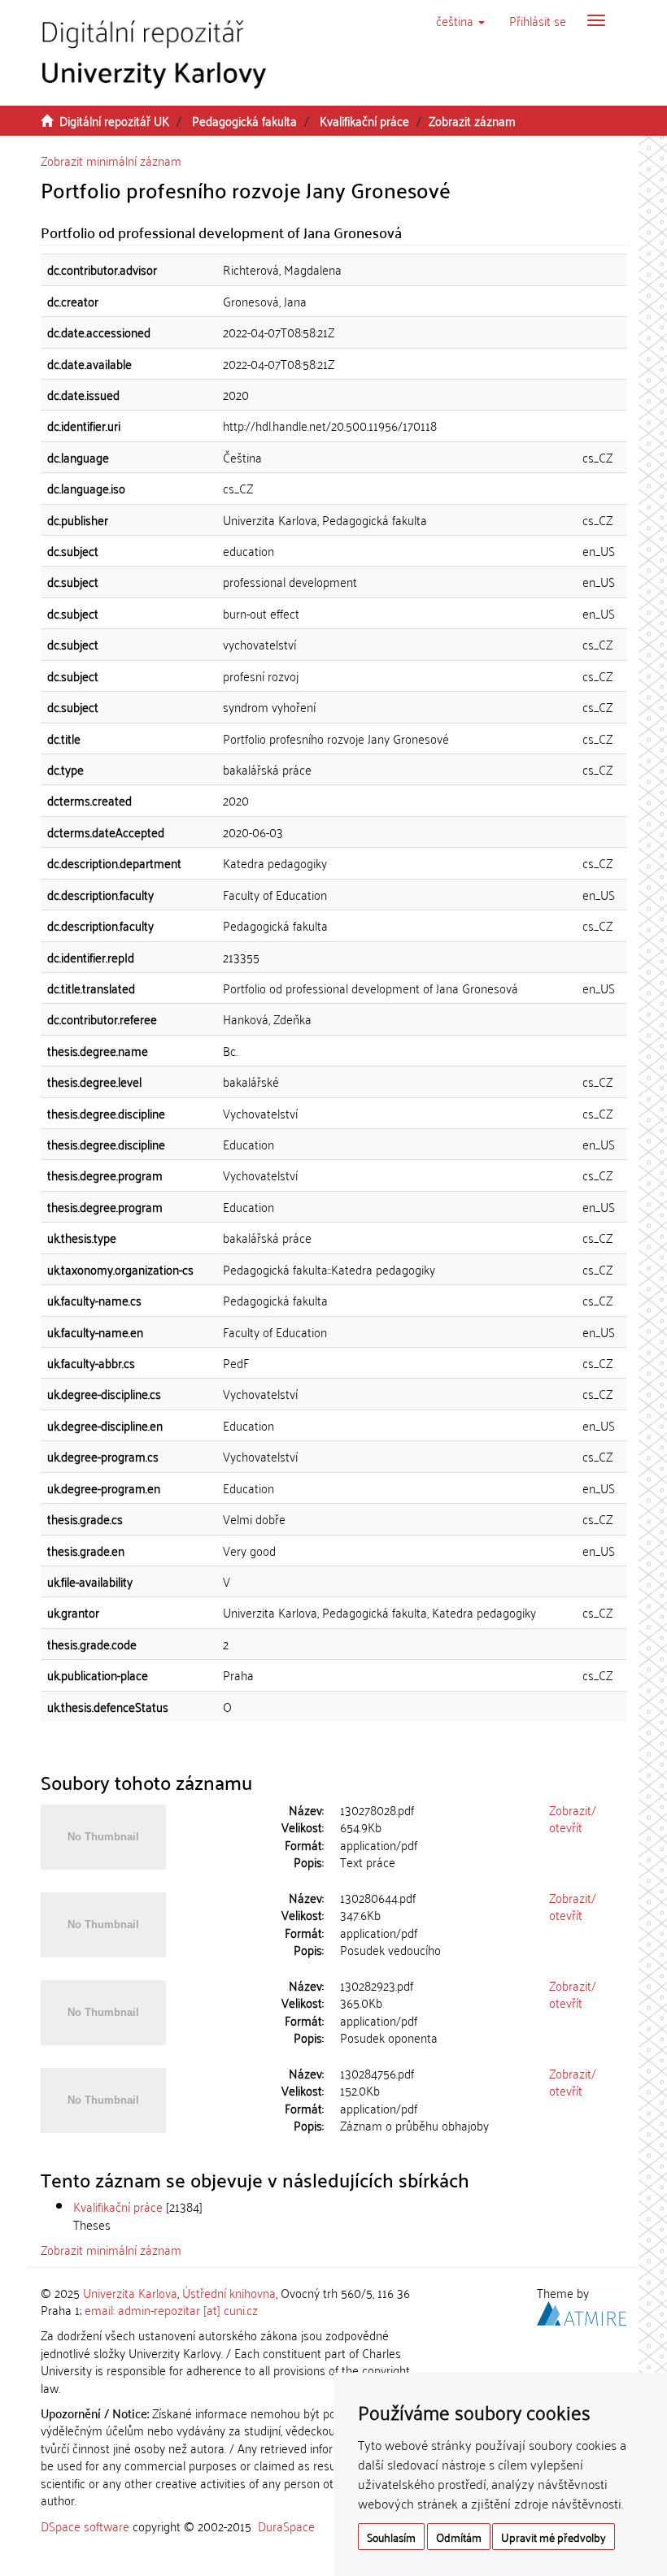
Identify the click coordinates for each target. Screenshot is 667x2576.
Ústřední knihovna (229, 2292)
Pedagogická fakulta (244, 120)
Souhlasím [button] (391, 2537)
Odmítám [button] (459, 2537)
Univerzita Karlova (130, 2292)
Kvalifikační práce (364, 120)
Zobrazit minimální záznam (111, 160)
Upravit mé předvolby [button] (554, 2537)
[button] (460, 20)
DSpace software (85, 2526)
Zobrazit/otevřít (573, 1818)
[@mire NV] (582, 2311)
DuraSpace (286, 2526)
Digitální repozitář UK (114, 120)
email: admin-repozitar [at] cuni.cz (171, 2309)
